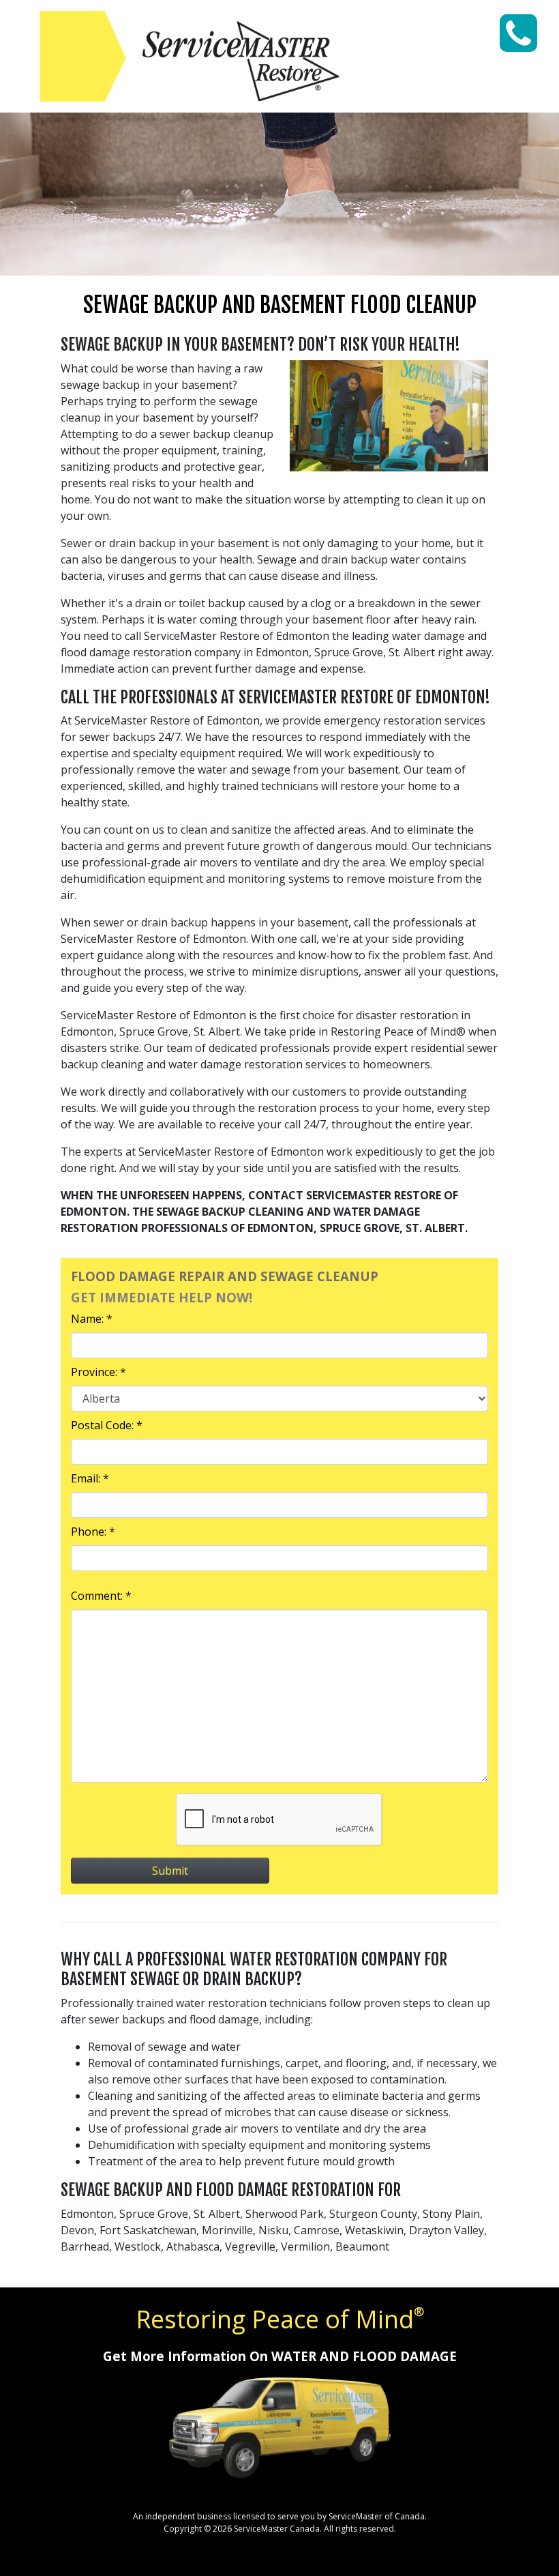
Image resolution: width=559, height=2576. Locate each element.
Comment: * (101, 1596)
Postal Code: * (107, 1425)
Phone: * (93, 1532)
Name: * (92, 1319)
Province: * (99, 1372)
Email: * (90, 1478)
